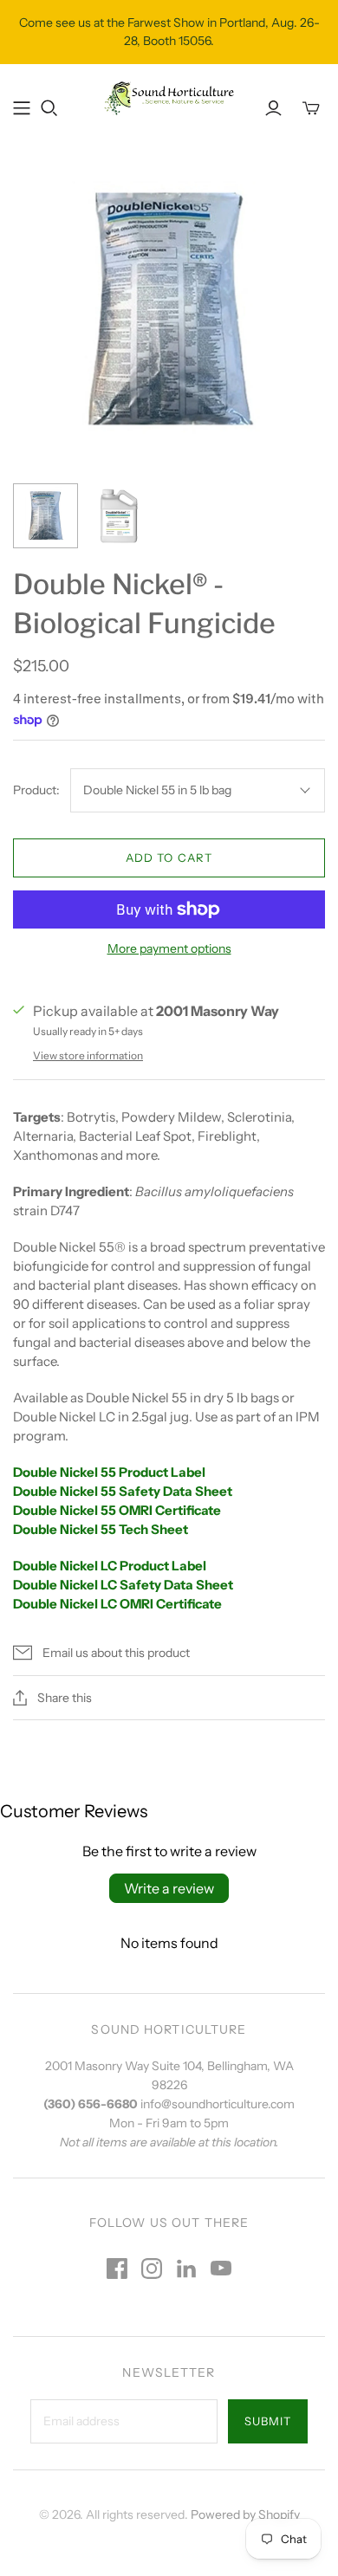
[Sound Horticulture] (169, 97)
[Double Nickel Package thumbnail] (45, 516)
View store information (88, 1055)
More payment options (169, 948)
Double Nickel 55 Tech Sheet (101, 1529)
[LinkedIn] (186, 2269)
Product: (36, 790)
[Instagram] (152, 2269)
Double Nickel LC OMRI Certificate (117, 1604)
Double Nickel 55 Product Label (109, 1472)
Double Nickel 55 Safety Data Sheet (123, 1491)
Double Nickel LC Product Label (110, 1566)
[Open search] (49, 108)
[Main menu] (22, 108)
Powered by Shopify (245, 2515)
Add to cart (169, 858)
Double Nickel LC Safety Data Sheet (123, 1585)
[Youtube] (221, 2269)
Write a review (169, 1888)
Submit (268, 2421)
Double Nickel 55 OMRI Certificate (117, 1510)
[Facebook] (117, 2269)
